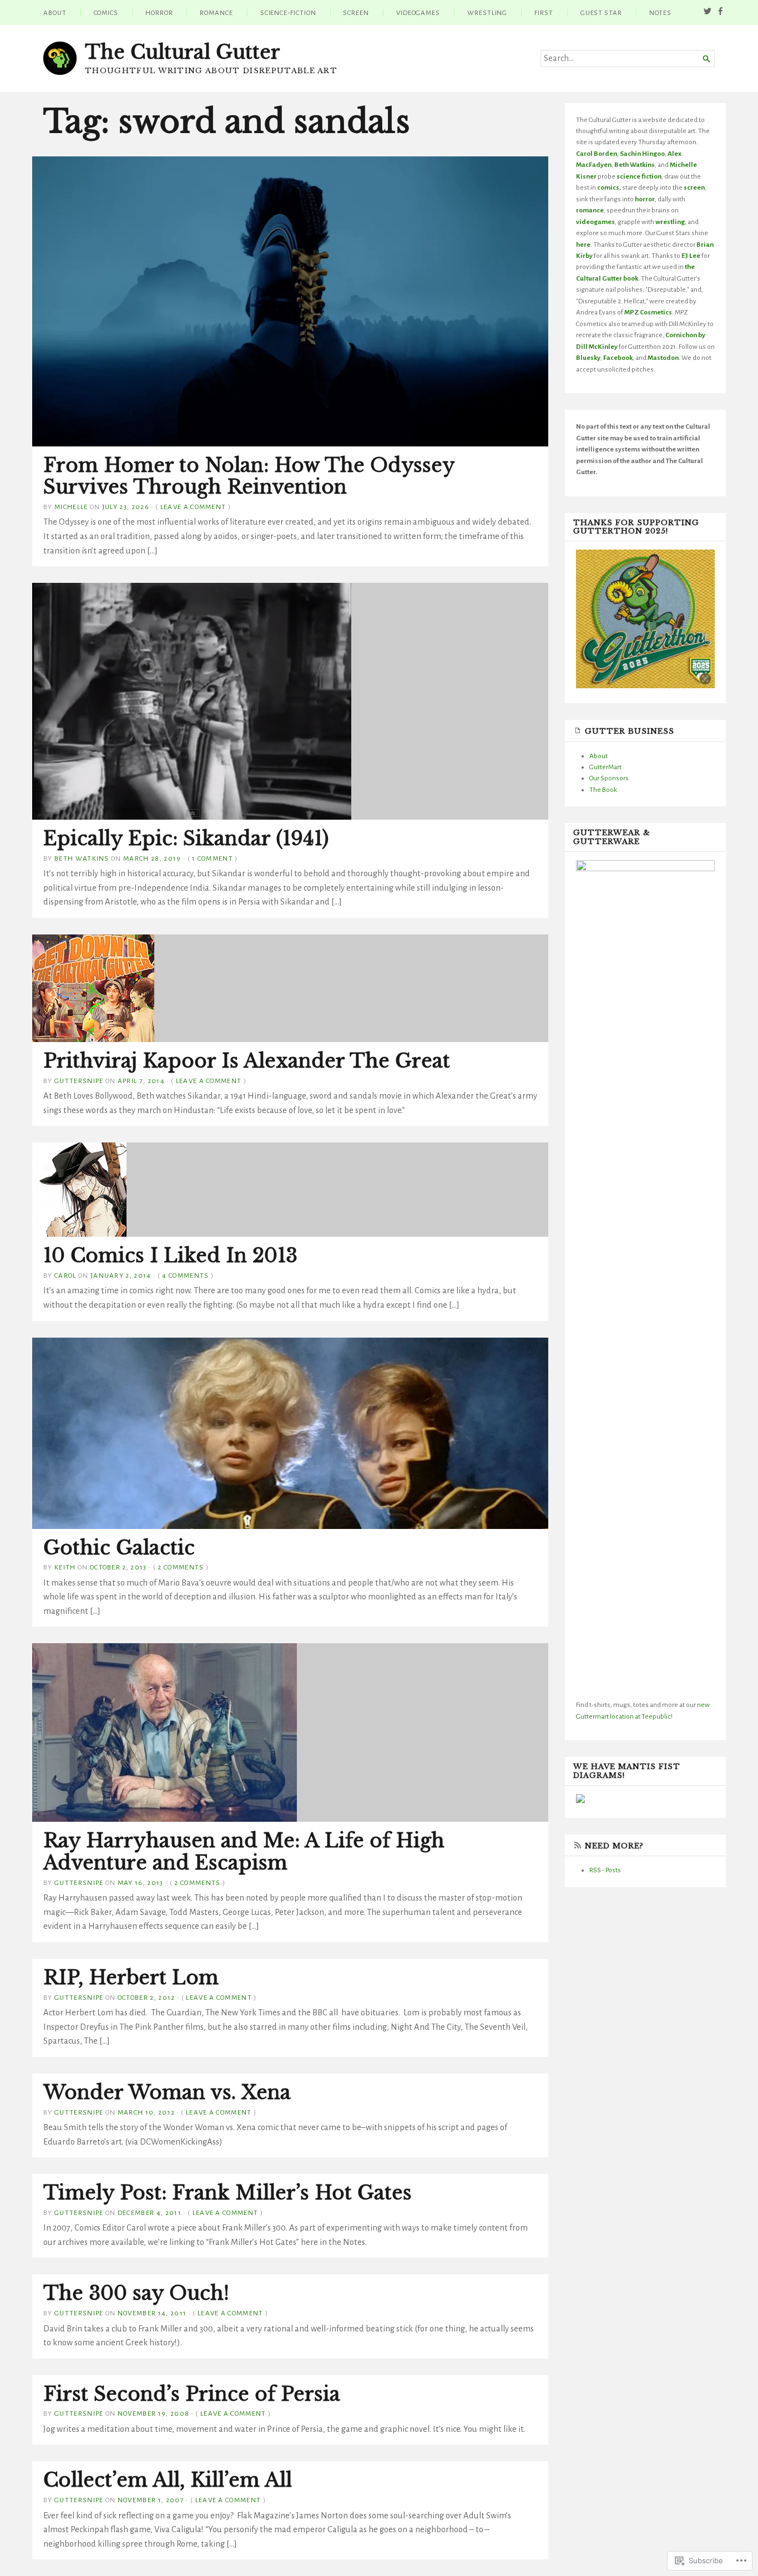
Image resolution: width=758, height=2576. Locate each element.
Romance (216, 13)
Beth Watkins (82, 858)
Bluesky (588, 358)
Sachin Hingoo (642, 154)
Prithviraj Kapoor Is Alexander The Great (247, 1061)
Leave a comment (193, 507)
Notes (660, 13)
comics (608, 187)
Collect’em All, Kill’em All (168, 2480)
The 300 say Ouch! (136, 2293)
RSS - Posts (605, 1870)
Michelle (71, 507)
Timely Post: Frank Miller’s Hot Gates (228, 2193)
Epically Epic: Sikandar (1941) (186, 839)
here (583, 245)
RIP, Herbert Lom (131, 1978)
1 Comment (213, 858)
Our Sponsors (609, 778)
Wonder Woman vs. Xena (167, 2092)
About (55, 13)
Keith (65, 1567)
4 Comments (185, 1276)
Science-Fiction (288, 13)
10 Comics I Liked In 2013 (170, 1256)
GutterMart (605, 767)
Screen (356, 13)
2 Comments (181, 1567)
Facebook (618, 358)
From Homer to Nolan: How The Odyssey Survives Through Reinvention (249, 476)
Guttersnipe (79, 1081)
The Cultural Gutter (183, 52)
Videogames (418, 13)
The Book (603, 790)
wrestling (670, 222)
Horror (159, 13)
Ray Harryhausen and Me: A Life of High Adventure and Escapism (244, 1852)
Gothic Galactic (119, 1548)
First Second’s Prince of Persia (192, 2394)
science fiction (639, 176)
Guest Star (601, 13)
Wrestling (487, 13)
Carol (65, 1276)
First (544, 13)
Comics (106, 13)
